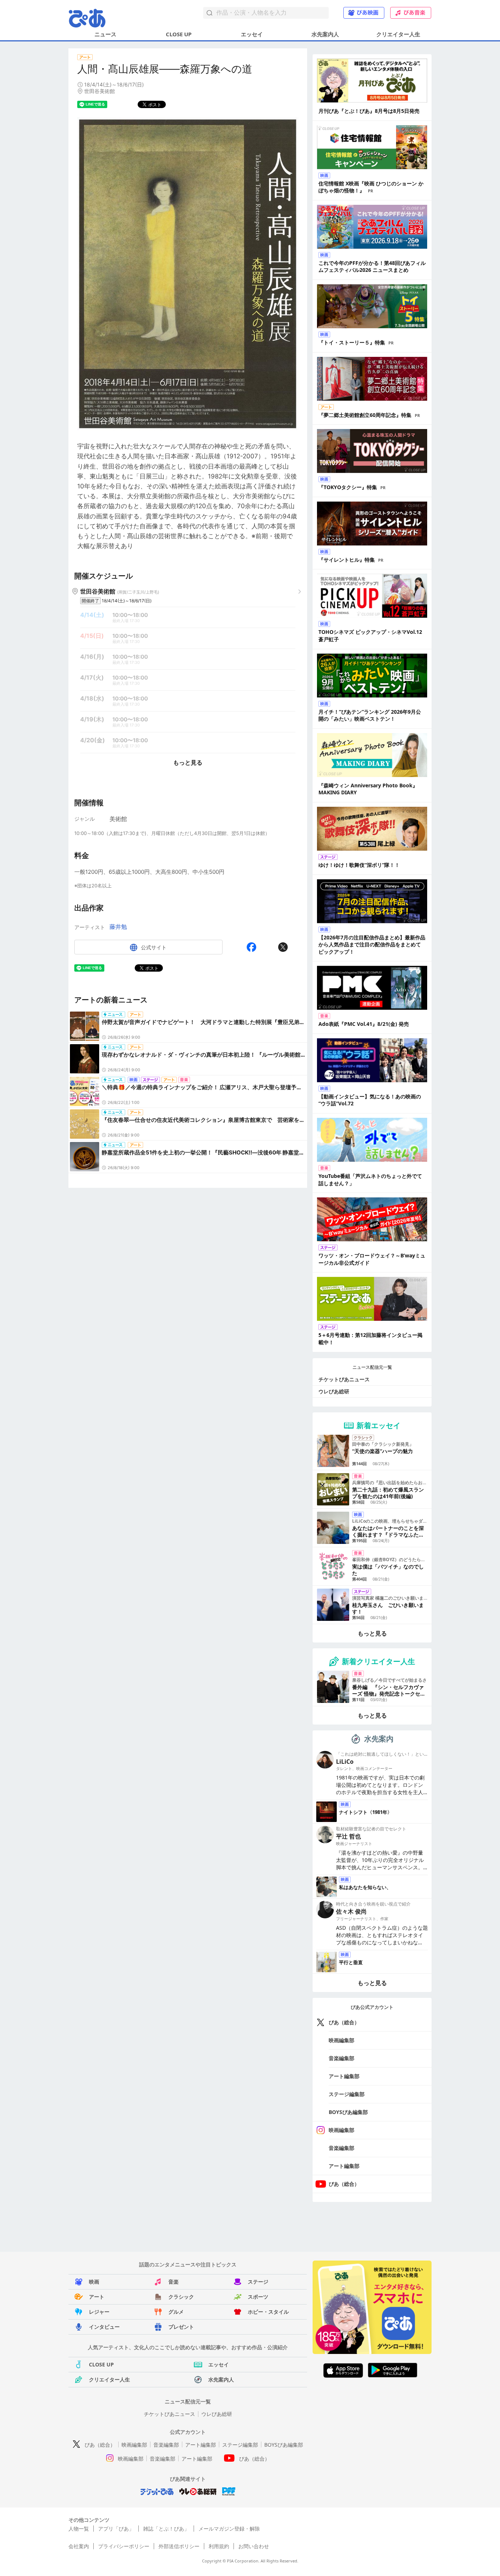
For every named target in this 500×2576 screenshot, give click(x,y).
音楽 (173, 2282)
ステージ (258, 2282)
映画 (94, 2282)
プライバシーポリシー (124, 2546)
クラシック (181, 2297)
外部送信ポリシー (179, 2546)
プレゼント (181, 2327)
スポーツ (258, 2297)
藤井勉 (118, 927)
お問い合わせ (254, 2546)
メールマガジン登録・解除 (229, 2529)
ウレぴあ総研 (334, 1391)
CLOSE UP (179, 34)
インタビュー (104, 2327)
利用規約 (219, 2546)
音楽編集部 (342, 2058)
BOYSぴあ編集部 (348, 2112)
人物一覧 (79, 2529)
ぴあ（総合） (344, 2022)
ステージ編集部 (347, 2094)
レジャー (99, 2312)
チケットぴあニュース (344, 1379)
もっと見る (188, 762)
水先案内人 (325, 34)
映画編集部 (342, 2040)
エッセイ (252, 34)
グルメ (176, 2312)
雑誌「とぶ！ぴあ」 (166, 2529)
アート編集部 (344, 2076)
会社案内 (79, 2546)
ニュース (105, 34)
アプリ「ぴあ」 (116, 2529)
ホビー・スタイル (268, 2312)
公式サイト (154, 947)
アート (97, 2297)
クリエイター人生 (398, 34)
